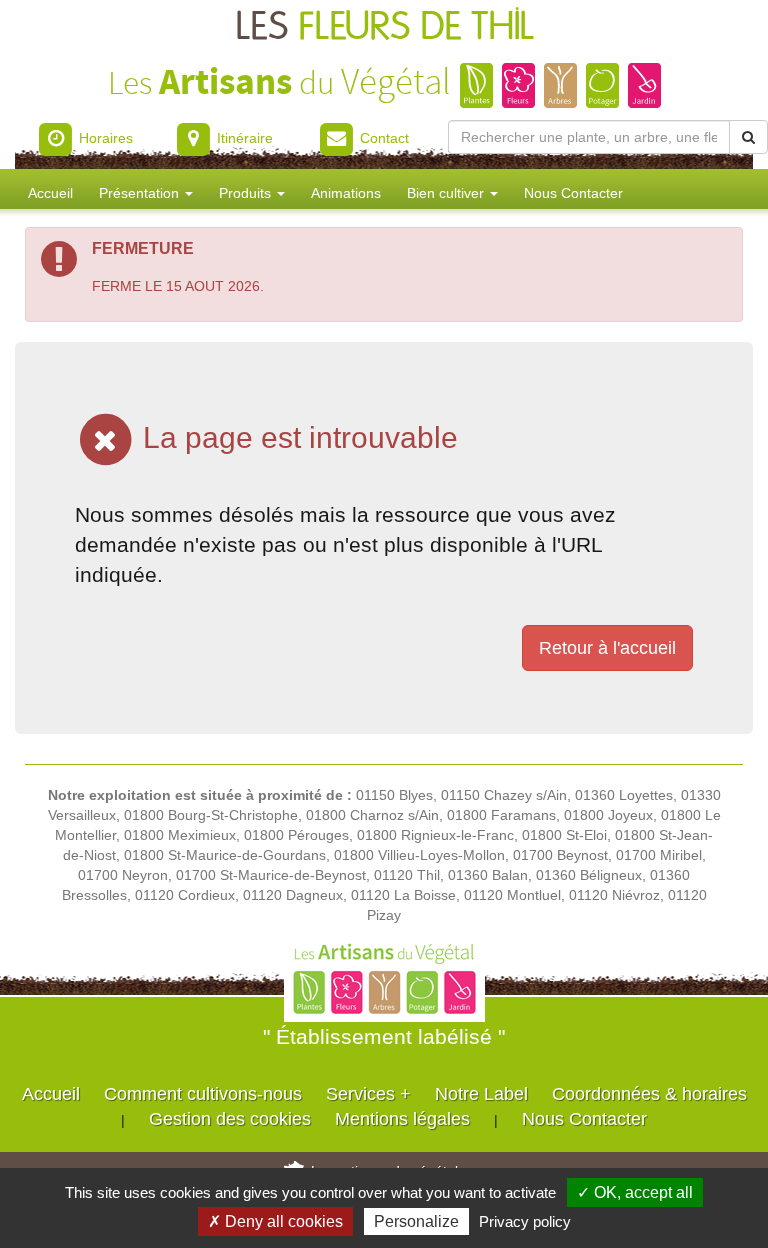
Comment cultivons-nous (203, 1094)
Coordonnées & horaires (649, 1094)
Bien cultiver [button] (447, 193)
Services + (368, 1094)
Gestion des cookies (230, 1119)
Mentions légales (402, 1119)
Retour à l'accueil (607, 648)
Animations (346, 193)
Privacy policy (525, 1221)
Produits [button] (247, 193)
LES (384, 27)
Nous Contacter (573, 193)
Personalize (416, 1221)
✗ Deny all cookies (275, 1221)
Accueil (50, 193)
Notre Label (481, 1094)
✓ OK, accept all (635, 1192)
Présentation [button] (141, 193)
